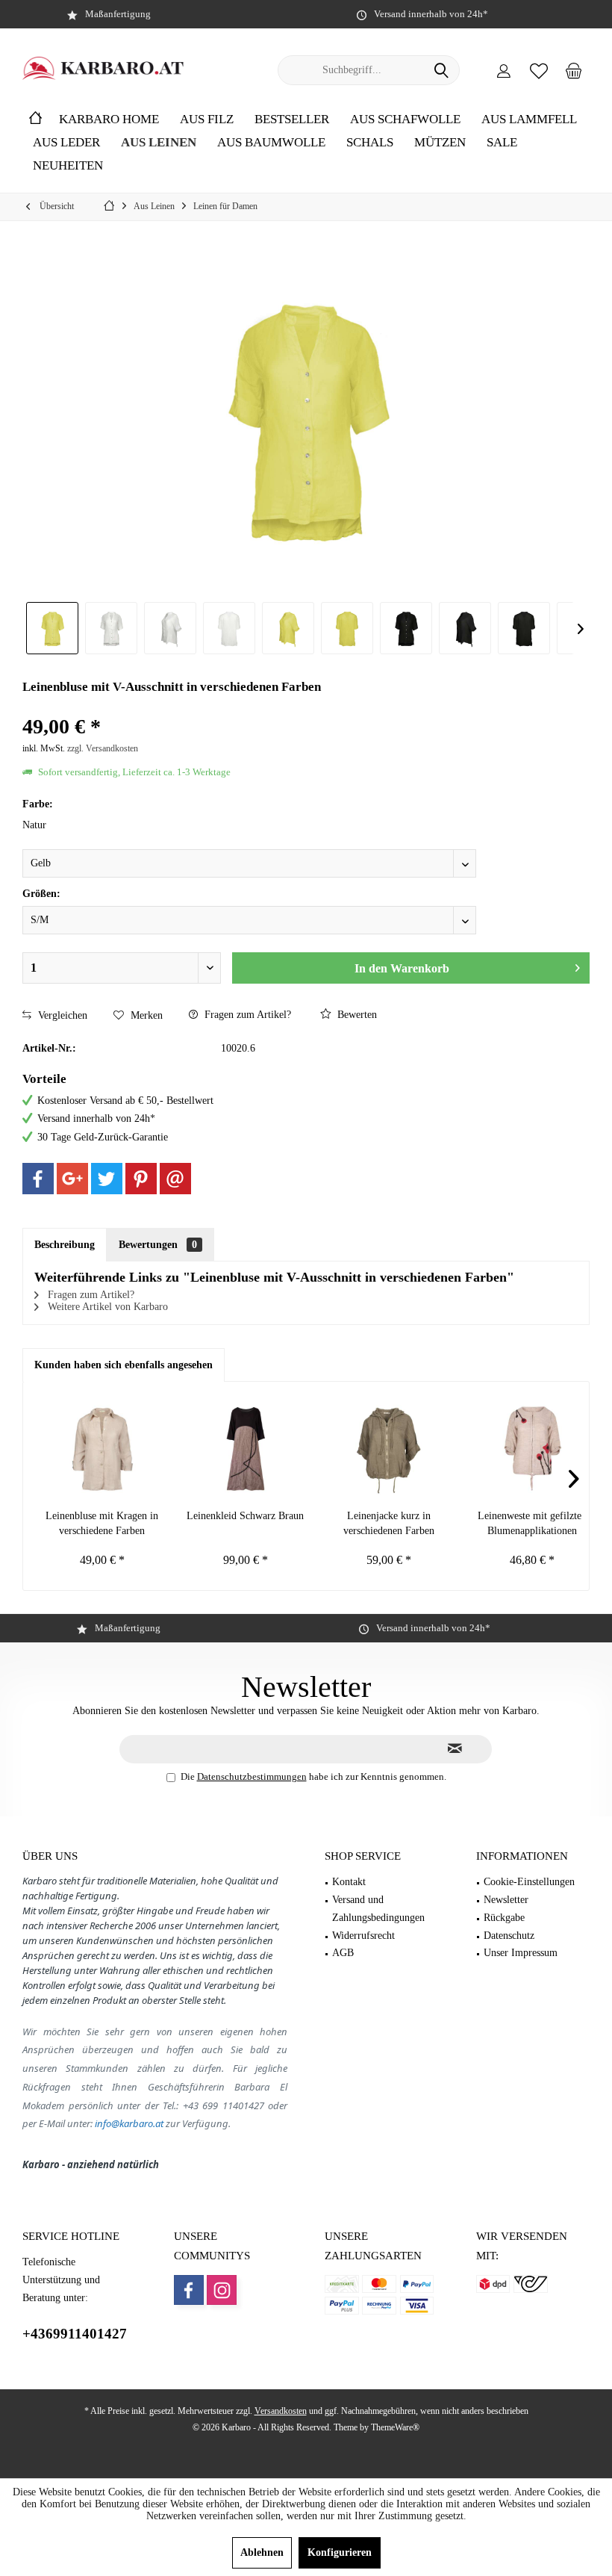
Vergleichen (61, 1015)
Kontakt (349, 1882)
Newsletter (506, 1900)
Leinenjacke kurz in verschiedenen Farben (389, 1523)
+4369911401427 (75, 2334)
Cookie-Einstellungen (529, 1882)
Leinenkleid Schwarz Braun (245, 1516)
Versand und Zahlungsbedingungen (378, 1909)
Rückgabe (504, 1918)
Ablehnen (262, 2552)
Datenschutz (509, 1936)
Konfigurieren (340, 2552)
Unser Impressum (521, 1953)
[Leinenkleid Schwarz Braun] (246, 1449)
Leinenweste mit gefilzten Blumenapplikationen (532, 1523)
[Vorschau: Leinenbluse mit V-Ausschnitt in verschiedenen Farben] (52, 628)
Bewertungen (158, 1245)
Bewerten (356, 1015)
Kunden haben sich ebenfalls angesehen (124, 1365)
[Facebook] (38, 1179)
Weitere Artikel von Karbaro (106, 1307)
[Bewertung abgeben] (306, 707)
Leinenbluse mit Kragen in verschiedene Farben (102, 1523)
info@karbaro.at (129, 2123)
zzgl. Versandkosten (103, 748)
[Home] (35, 120)
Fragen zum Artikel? (246, 1015)
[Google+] (72, 1179)
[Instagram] (222, 2290)
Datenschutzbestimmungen (252, 1776)
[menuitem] (574, 70)
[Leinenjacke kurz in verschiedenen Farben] (389, 1449)
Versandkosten (281, 2411)
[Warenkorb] (574, 70)
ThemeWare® (395, 2427)
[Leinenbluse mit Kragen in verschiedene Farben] (102, 1449)
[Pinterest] (141, 1179)
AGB (343, 1953)
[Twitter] (107, 1179)
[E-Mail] (175, 1179)
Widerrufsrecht (363, 1936)
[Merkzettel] (539, 70)
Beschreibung (65, 1245)
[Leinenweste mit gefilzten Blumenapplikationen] (532, 1449)
